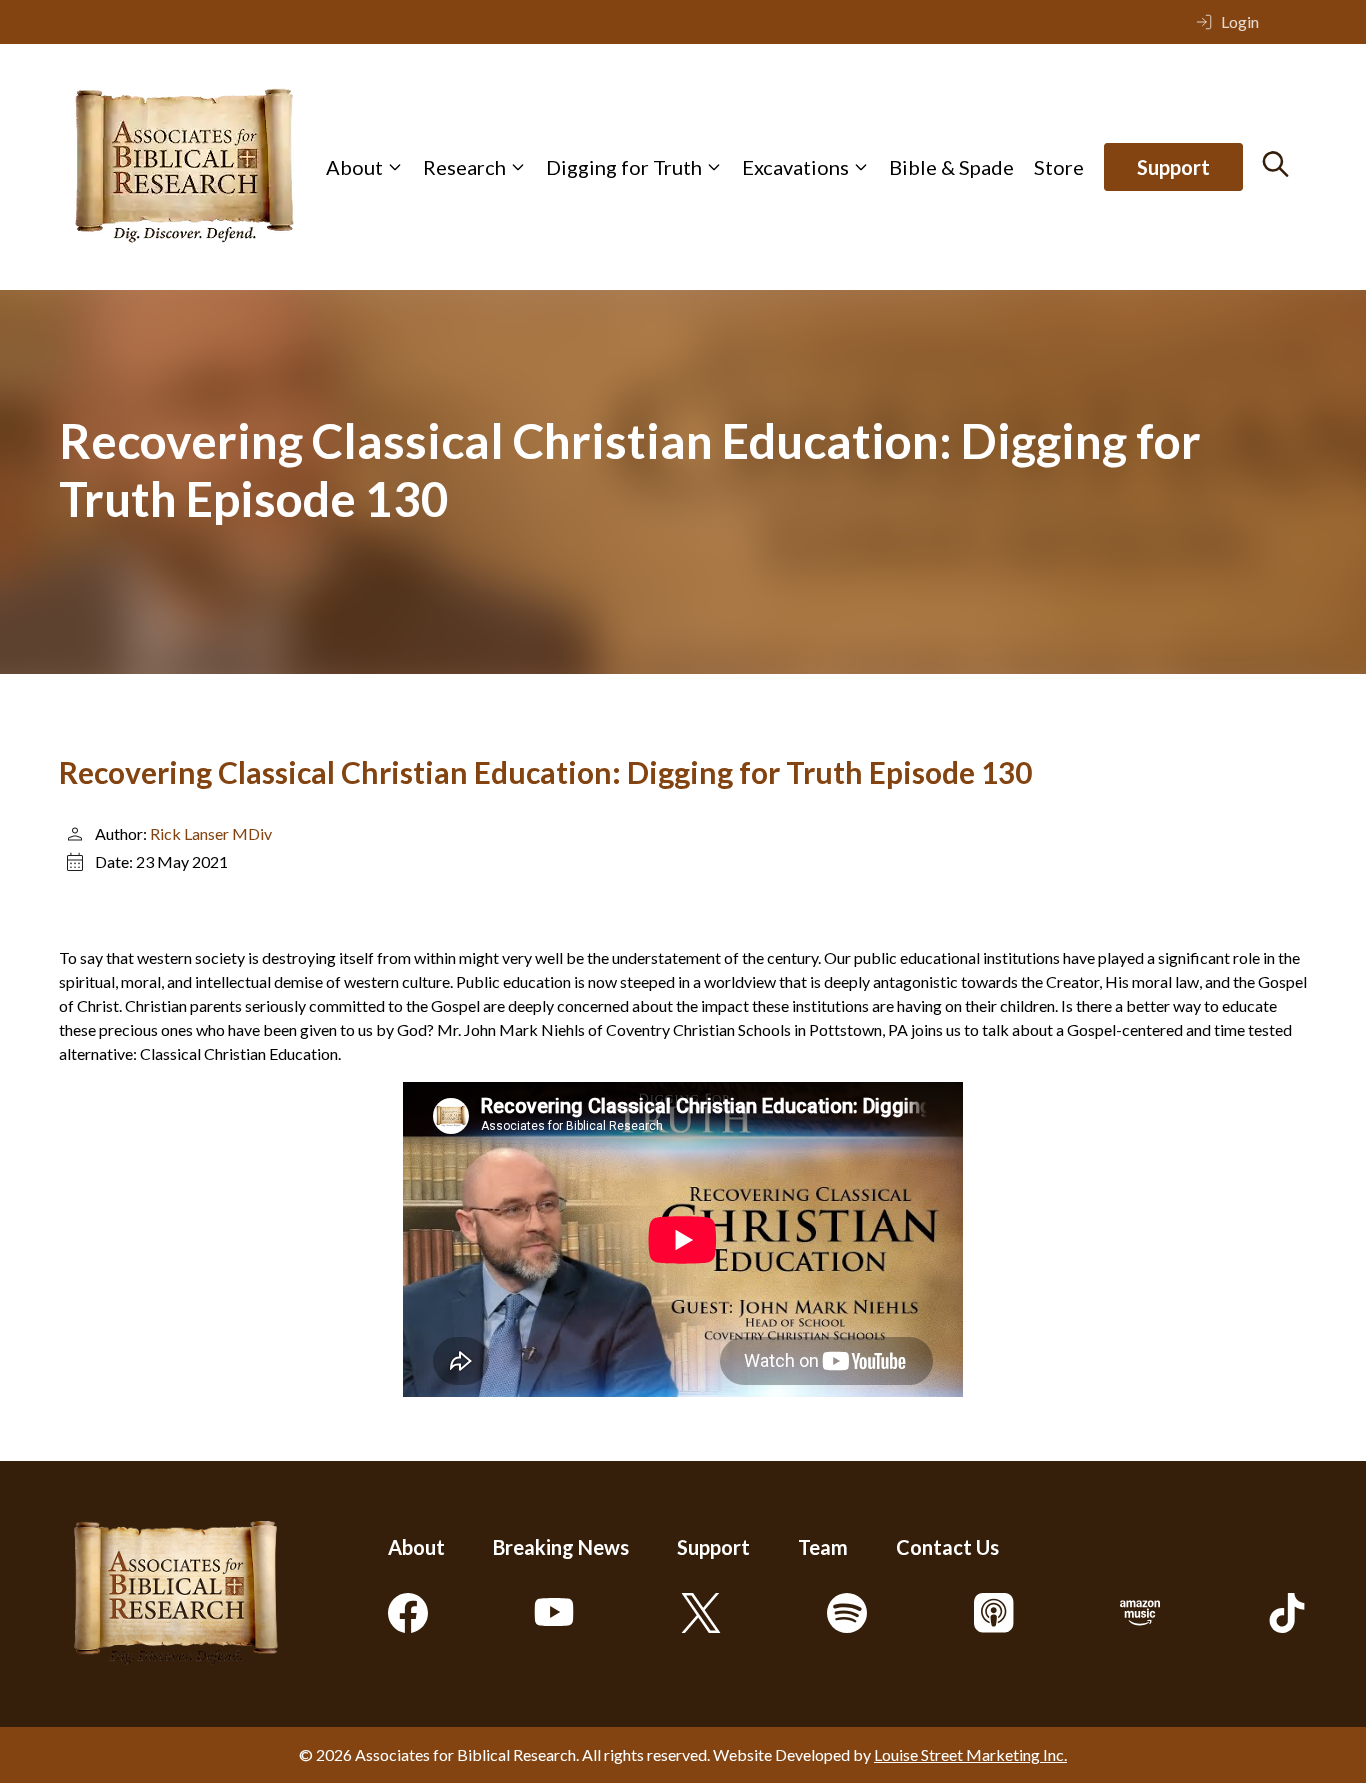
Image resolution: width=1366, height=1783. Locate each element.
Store (1059, 167)
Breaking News (561, 1547)
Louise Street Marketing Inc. (970, 1754)
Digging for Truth (624, 167)
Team (823, 1547)
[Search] (1275, 164)
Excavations (795, 167)
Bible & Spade (951, 167)
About (354, 167)
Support (1173, 167)
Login (1240, 21)
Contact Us (947, 1547)
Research (464, 167)
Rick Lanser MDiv (211, 833)
